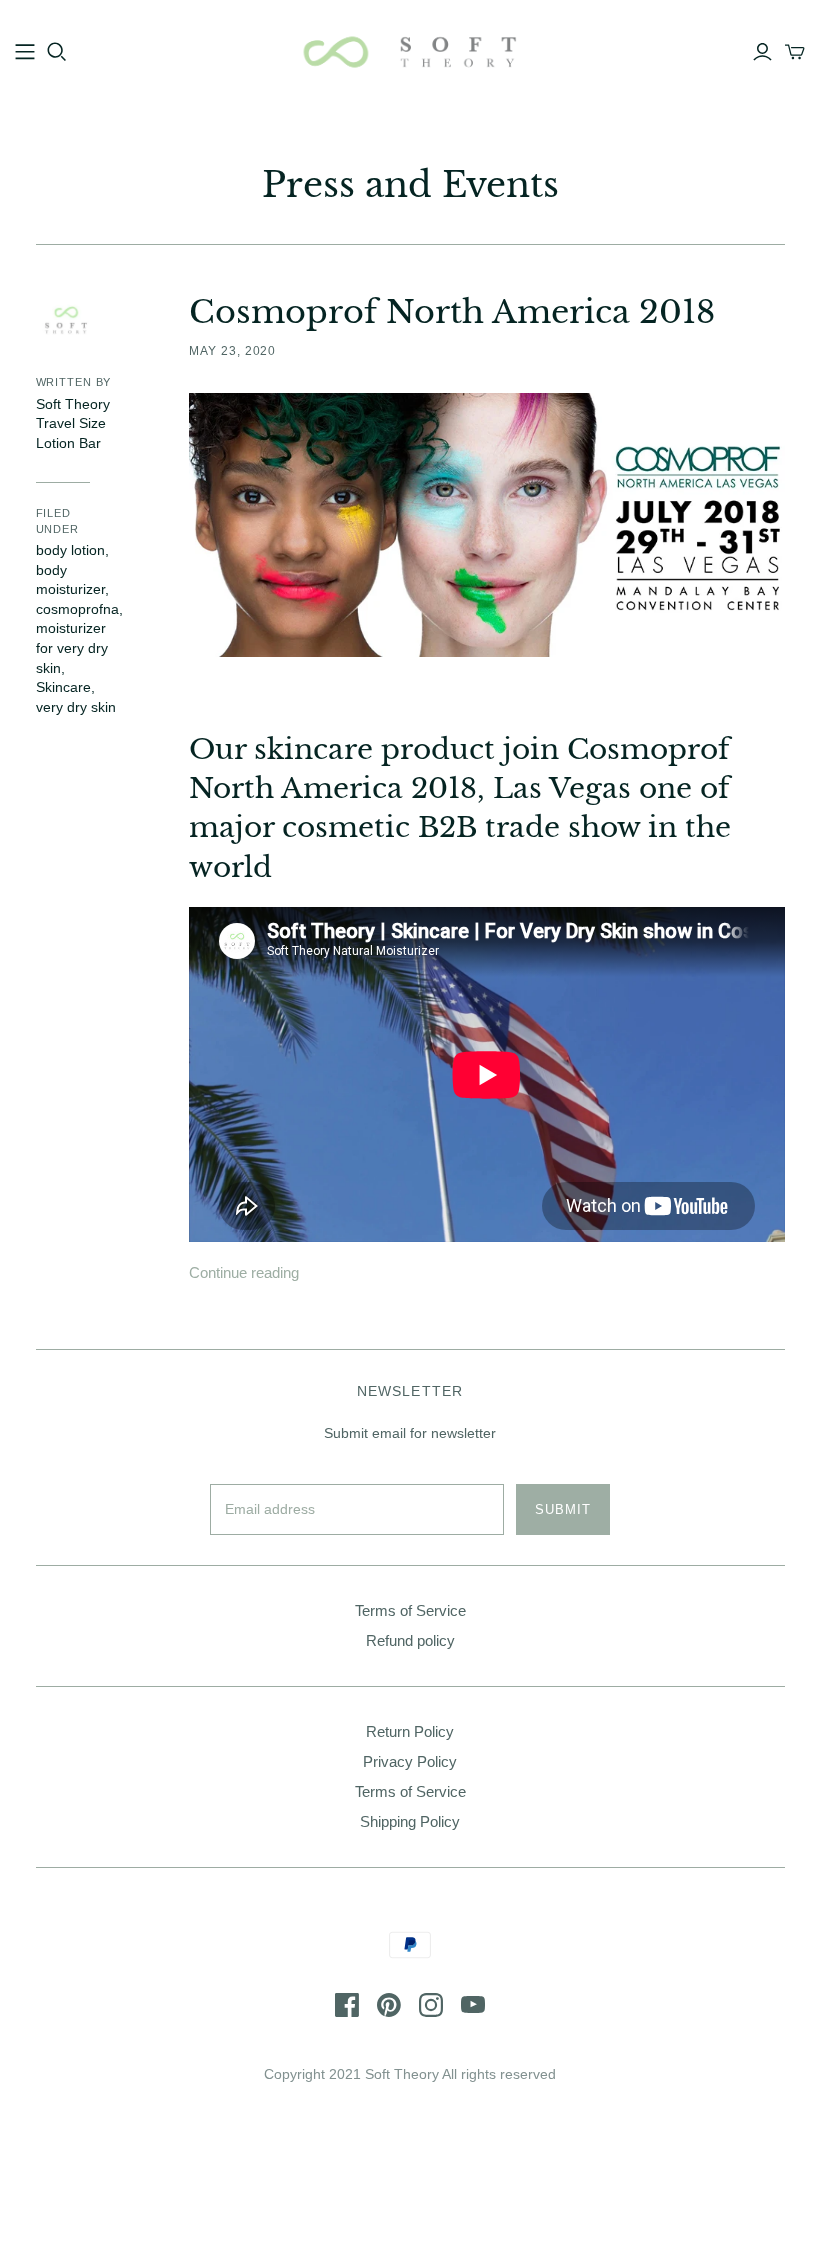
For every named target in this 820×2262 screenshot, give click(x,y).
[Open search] (57, 52)
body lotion (70, 550)
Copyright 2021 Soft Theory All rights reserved (410, 2074)
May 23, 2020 (233, 351)
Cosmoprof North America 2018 (452, 312)
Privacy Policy (410, 1761)
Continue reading (244, 1272)
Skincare (63, 687)
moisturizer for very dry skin (72, 647)
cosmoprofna (77, 609)
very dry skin (76, 707)
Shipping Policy (410, 1821)
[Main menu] (25, 52)
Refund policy (410, 1640)
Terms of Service (410, 1610)
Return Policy (410, 1731)
